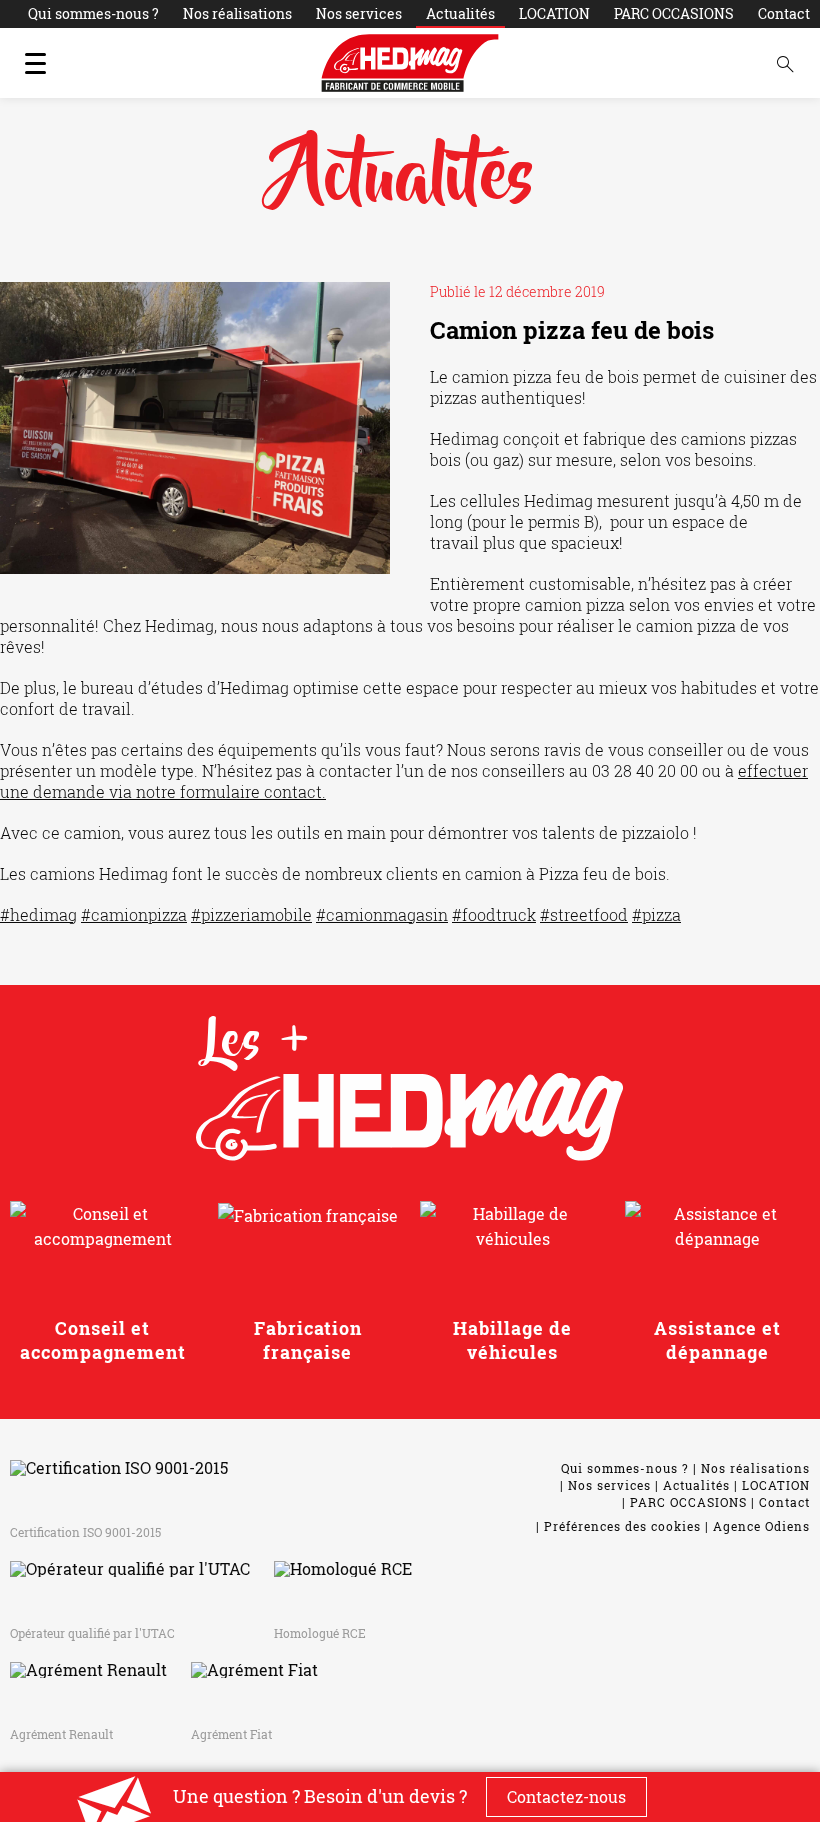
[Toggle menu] (35, 63)
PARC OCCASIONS (674, 13)
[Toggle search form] (785, 63)
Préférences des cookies (622, 1526)
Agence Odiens (761, 1526)
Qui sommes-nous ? (93, 13)
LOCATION (554, 13)
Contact (784, 13)
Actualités (460, 13)
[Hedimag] (410, 63)
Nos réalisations (237, 13)
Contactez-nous (566, 1796)
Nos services (359, 13)
